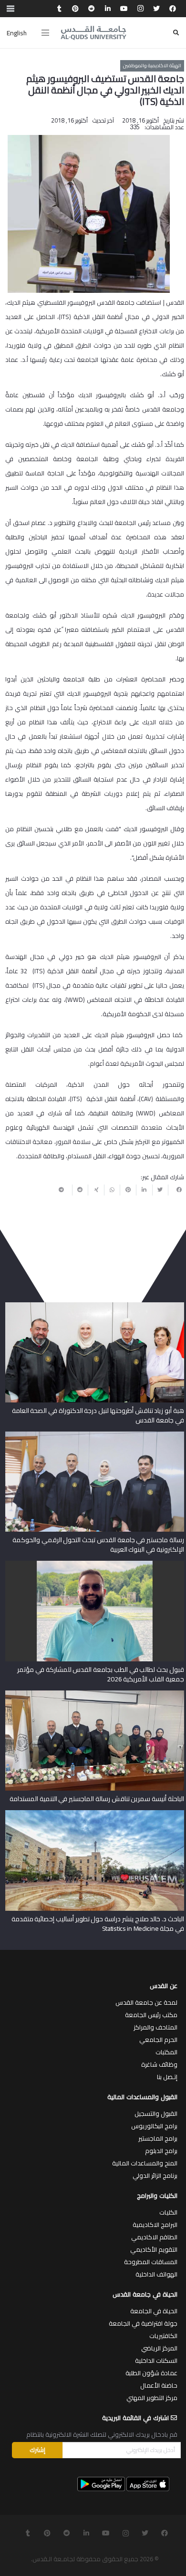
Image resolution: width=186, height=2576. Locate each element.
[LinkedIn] (108, 9)
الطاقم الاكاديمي (154, 2237)
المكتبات (166, 2052)
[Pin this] (128, 1190)
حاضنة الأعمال (159, 2385)
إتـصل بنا (167, 2077)
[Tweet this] (160, 1190)
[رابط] (93, 33)
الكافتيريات (163, 2336)
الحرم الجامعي (158, 2040)
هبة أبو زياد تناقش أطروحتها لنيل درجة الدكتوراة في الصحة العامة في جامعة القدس (98, 1415)
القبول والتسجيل (156, 2113)
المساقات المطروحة (151, 2262)
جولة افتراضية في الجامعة (143, 2323)
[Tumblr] (59, 9)
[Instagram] (140, 9)
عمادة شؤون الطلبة (151, 2373)
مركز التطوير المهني (152, 2398)
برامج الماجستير (158, 2138)
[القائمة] (45, 33)
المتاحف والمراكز (155, 2027)
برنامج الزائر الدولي (155, 2175)
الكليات (168, 2212)
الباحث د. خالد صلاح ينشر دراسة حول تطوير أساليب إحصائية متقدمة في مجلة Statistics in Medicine (98, 1924)
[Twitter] (156, 9)
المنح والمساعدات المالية (145, 2163)
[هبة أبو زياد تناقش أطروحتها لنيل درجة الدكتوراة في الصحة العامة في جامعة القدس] (95, 1306)
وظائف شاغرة (159, 2064)
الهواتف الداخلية (156, 2274)
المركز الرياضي (159, 2348)
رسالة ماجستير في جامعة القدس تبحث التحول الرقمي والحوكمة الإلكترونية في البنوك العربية (98, 1545)
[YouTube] (124, 9)
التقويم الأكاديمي (154, 2249)
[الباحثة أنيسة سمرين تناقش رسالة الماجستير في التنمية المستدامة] (95, 1694)
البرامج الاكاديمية (155, 2225)
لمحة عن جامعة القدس (146, 2002)
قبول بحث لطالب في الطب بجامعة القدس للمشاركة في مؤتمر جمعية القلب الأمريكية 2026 (100, 1674)
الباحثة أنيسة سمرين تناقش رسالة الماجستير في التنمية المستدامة (97, 1799)
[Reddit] (92, 9)
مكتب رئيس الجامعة (151, 2015)
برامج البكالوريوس (154, 2126)
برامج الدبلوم (161, 2151)
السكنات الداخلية (156, 2360)
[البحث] (176, 33)
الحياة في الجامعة (154, 2311)
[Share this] (176, 1190)
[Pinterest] (75, 9)
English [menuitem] (17, 33)
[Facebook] (173, 9)
